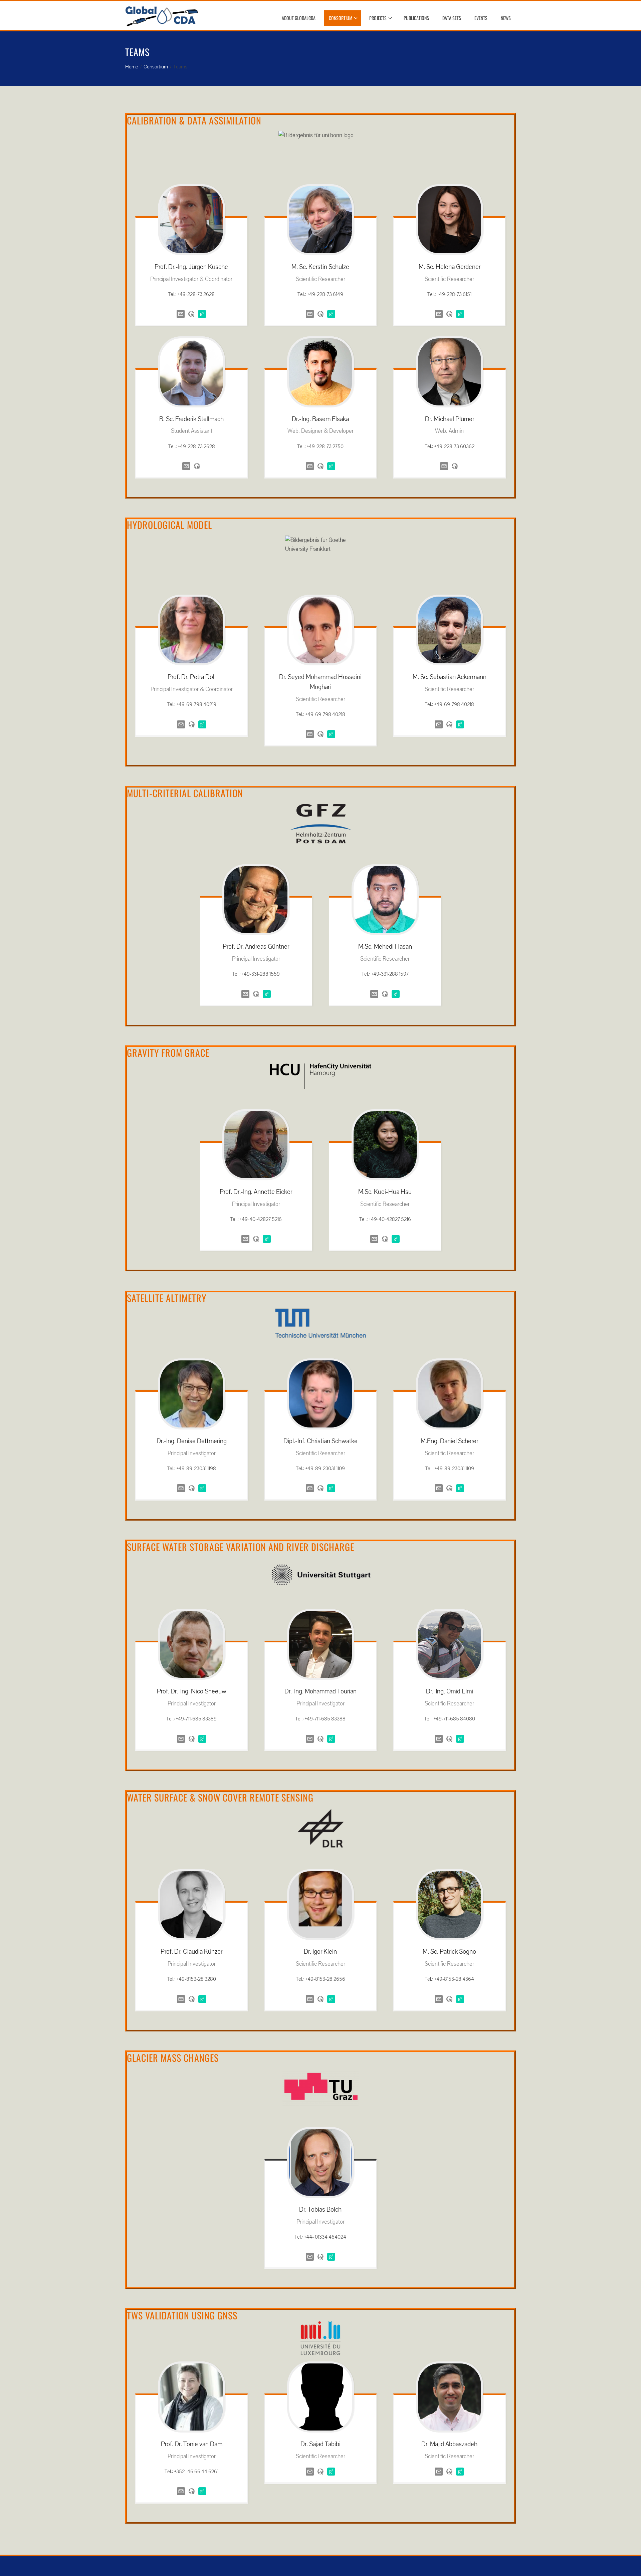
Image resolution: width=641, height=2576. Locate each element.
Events (481, 18)
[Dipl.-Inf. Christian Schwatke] (320, 1394)
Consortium (341, 18)
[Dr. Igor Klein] (320, 1905)
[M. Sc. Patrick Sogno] (449, 1905)
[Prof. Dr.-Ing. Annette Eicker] (256, 1145)
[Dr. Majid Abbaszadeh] (449, 2397)
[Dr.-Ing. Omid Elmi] (449, 1645)
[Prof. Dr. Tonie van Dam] (191, 2397)
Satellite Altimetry (167, 1298)
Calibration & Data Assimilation (194, 120)
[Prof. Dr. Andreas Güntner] (256, 900)
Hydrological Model (169, 525)
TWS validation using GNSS (182, 2315)
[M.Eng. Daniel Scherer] (449, 1394)
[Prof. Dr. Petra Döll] (191, 630)
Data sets (452, 18)
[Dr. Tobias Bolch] (320, 2162)
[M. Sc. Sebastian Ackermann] (449, 630)
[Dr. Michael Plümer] (449, 372)
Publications (416, 18)
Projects (378, 18)
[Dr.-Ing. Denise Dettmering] (191, 1394)
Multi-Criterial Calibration (185, 793)
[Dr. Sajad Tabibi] (320, 2397)
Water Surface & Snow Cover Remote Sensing (220, 1797)
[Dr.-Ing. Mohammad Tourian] (320, 1645)
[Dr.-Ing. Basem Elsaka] (320, 372)
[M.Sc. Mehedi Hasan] (385, 900)
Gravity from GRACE (168, 1053)
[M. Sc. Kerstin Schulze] (320, 220)
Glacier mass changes (173, 2058)
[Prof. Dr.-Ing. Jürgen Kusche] (191, 220)
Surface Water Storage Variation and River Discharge (241, 1547)
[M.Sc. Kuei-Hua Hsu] (385, 1145)
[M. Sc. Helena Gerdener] (449, 220)
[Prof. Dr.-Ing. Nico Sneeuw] (191, 1645)
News (506, 18)
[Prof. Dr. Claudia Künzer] (191, 1905)
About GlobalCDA (299, 18)
